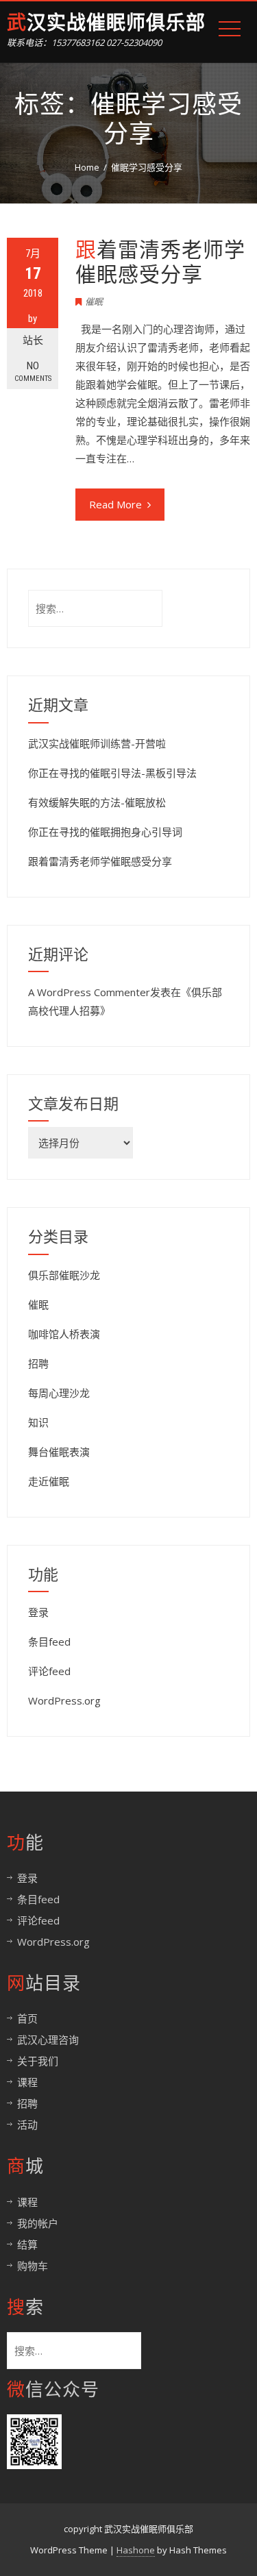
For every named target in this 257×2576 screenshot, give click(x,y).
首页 (27, 2018)
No (33, 371)
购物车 (33, 2266)
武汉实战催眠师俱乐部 (106, 23)
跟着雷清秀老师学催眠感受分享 (160, 262)
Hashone (136, 2550)
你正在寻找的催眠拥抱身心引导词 (105, 832)
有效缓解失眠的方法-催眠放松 (97, 802)
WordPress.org (64, 1700)
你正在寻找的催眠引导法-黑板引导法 (112, 773)
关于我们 (38, 2061)
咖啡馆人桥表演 (64, 1334)
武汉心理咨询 (48, 2040)
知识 (38, 1422)
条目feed (49, 1642)
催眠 (94, 301)
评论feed (49, 1671)
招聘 (38, 1363)
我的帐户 (38, 2223)
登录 (38, 1612)
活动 (27, 2125)
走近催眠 (49, 1481)
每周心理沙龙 (59, 1393)
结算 (27, 2244)
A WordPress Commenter (89, 992)
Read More (115, 504)
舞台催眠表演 (59, 1452)
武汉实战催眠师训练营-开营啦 (97, 743)
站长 (33, 340)
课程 (27, 2082)
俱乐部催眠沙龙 (64, 1275)
